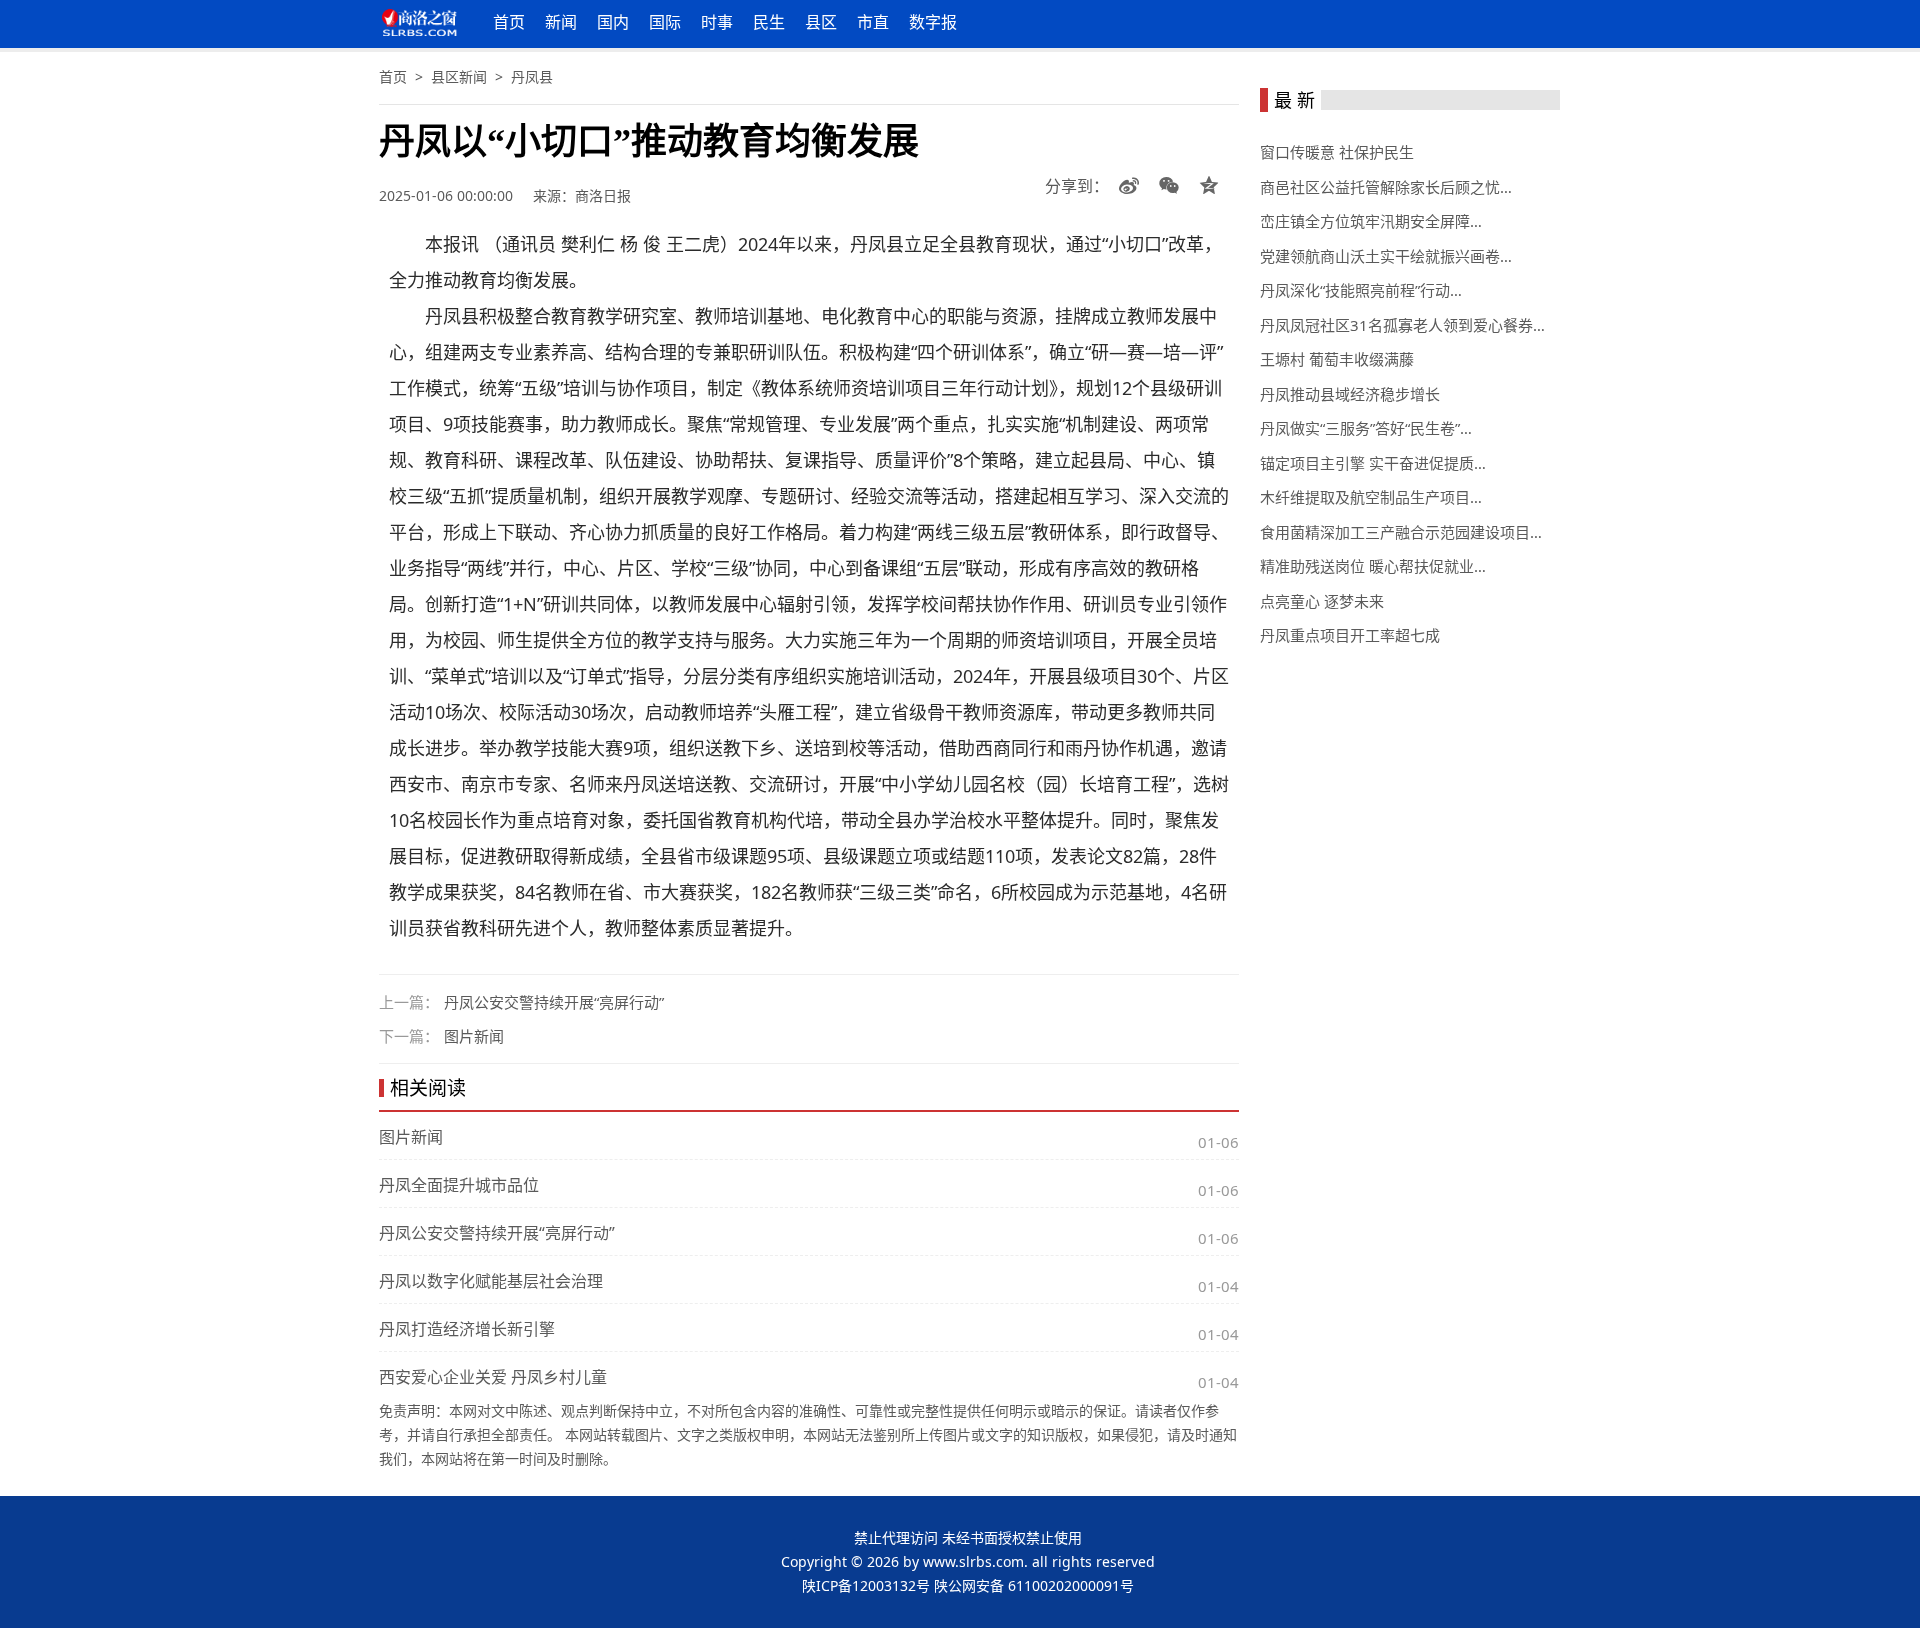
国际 (665, 22)
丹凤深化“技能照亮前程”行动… (1361, 290)
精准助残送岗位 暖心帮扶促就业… (1373, 566)
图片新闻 (474, 1036)
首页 (509, 22)
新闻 (561, 22)
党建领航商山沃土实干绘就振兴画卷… (1386, 256)
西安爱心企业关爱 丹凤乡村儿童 (493, 1377)
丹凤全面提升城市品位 (459, 1185)
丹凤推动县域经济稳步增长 (1350, 394)
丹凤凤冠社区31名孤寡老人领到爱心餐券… (1402, 325)
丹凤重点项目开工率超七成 (1350, 635)
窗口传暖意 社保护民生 (1337, 152)
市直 (873, 22)
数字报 (933, 22)
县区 (821, 22)
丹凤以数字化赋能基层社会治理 (491, 1281)
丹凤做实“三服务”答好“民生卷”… (1366, 428)
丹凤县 (532, 76)
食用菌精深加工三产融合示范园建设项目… (1401, 532)
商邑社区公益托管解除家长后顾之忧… (1386, 187)
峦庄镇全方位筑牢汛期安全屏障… (1371, 221)
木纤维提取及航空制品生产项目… (1371, 497)
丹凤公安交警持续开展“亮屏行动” (554, 1002)
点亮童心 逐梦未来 (1322, 601)
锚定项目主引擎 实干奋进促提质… (1373, 463)
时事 (717, 22)
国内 (613, 22)
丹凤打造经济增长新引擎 (467, 1329)
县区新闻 (459, 76)
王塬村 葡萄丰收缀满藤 (1337, 359)
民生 (769, 22)
